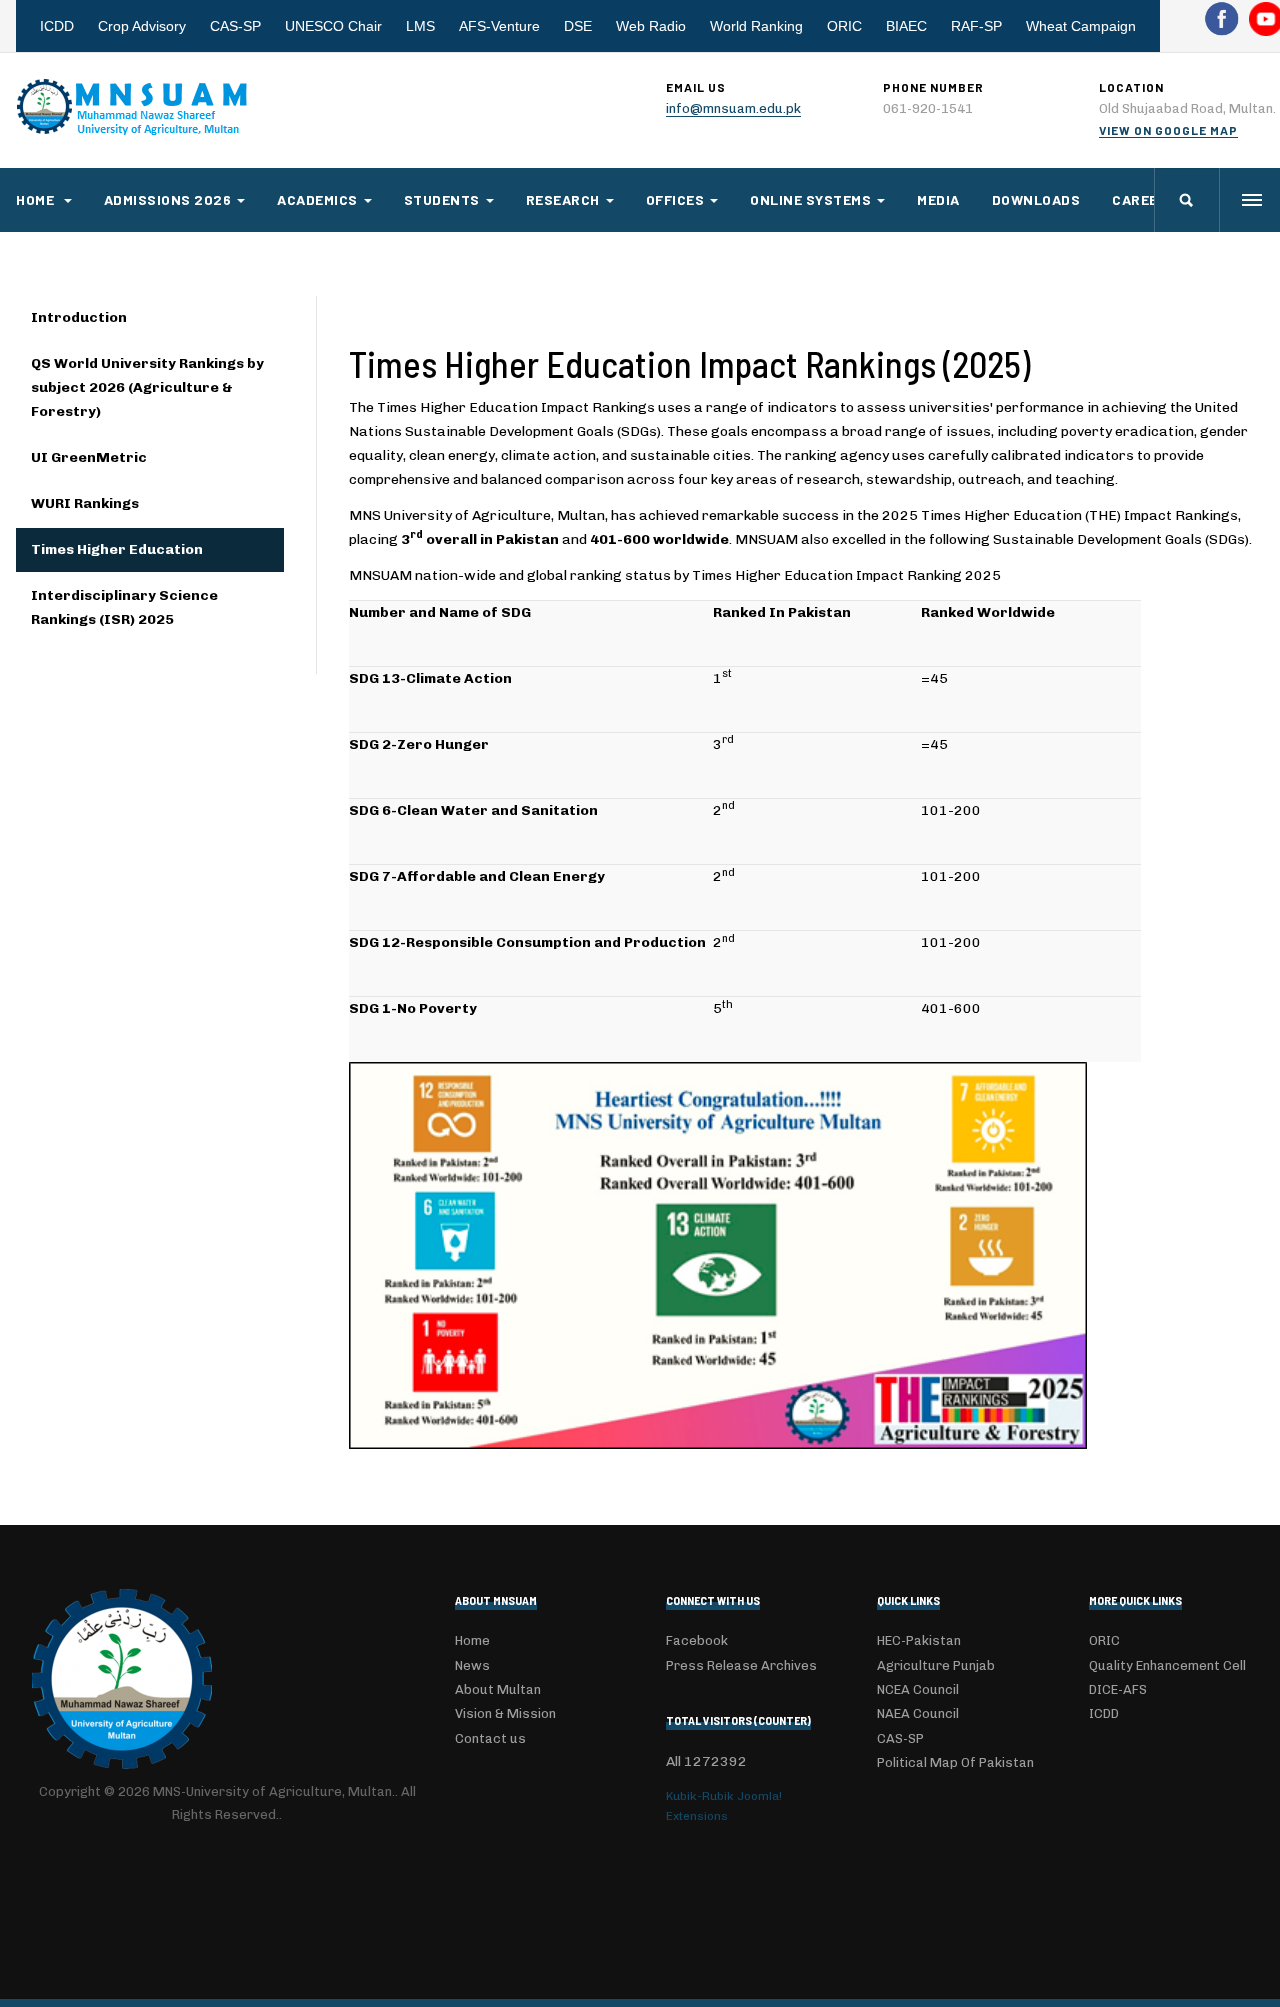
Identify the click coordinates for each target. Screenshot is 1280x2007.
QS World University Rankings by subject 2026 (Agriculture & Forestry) (147, 387)
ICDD (57, 26)
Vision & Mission (505, 1713)
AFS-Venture (499, 26)
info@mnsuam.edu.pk (733, 108)
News (472, 1665)
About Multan (498, 1689)
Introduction (79, 317)
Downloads (1036, 199)
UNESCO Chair (333, 26)
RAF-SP (976, 26)
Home (37, 199)
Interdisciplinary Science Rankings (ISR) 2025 (124, 607)
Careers (1144, 199)
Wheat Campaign (1081, 26)
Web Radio (651, 26)
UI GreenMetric (89, 457)
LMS (420, 26)
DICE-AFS (1118, 1689)
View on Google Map (1168, 130)
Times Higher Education (117, 549)
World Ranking (756, 26)
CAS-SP (235, 26)
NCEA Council (918, 1689)
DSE (578, 26)
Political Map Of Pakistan (955, 1762)
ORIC (844, 26)
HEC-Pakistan (919, 1640)
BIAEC (906, 26)
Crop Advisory (142, 26)
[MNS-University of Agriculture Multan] (134, 106)
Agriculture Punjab (936, 1665)
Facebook (697, 1640)
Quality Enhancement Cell (1167, 1665)
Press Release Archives (741, 1665)
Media (938, 199)
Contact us (490, 1738)
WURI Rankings (85, 503)
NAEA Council (918, 1713)
